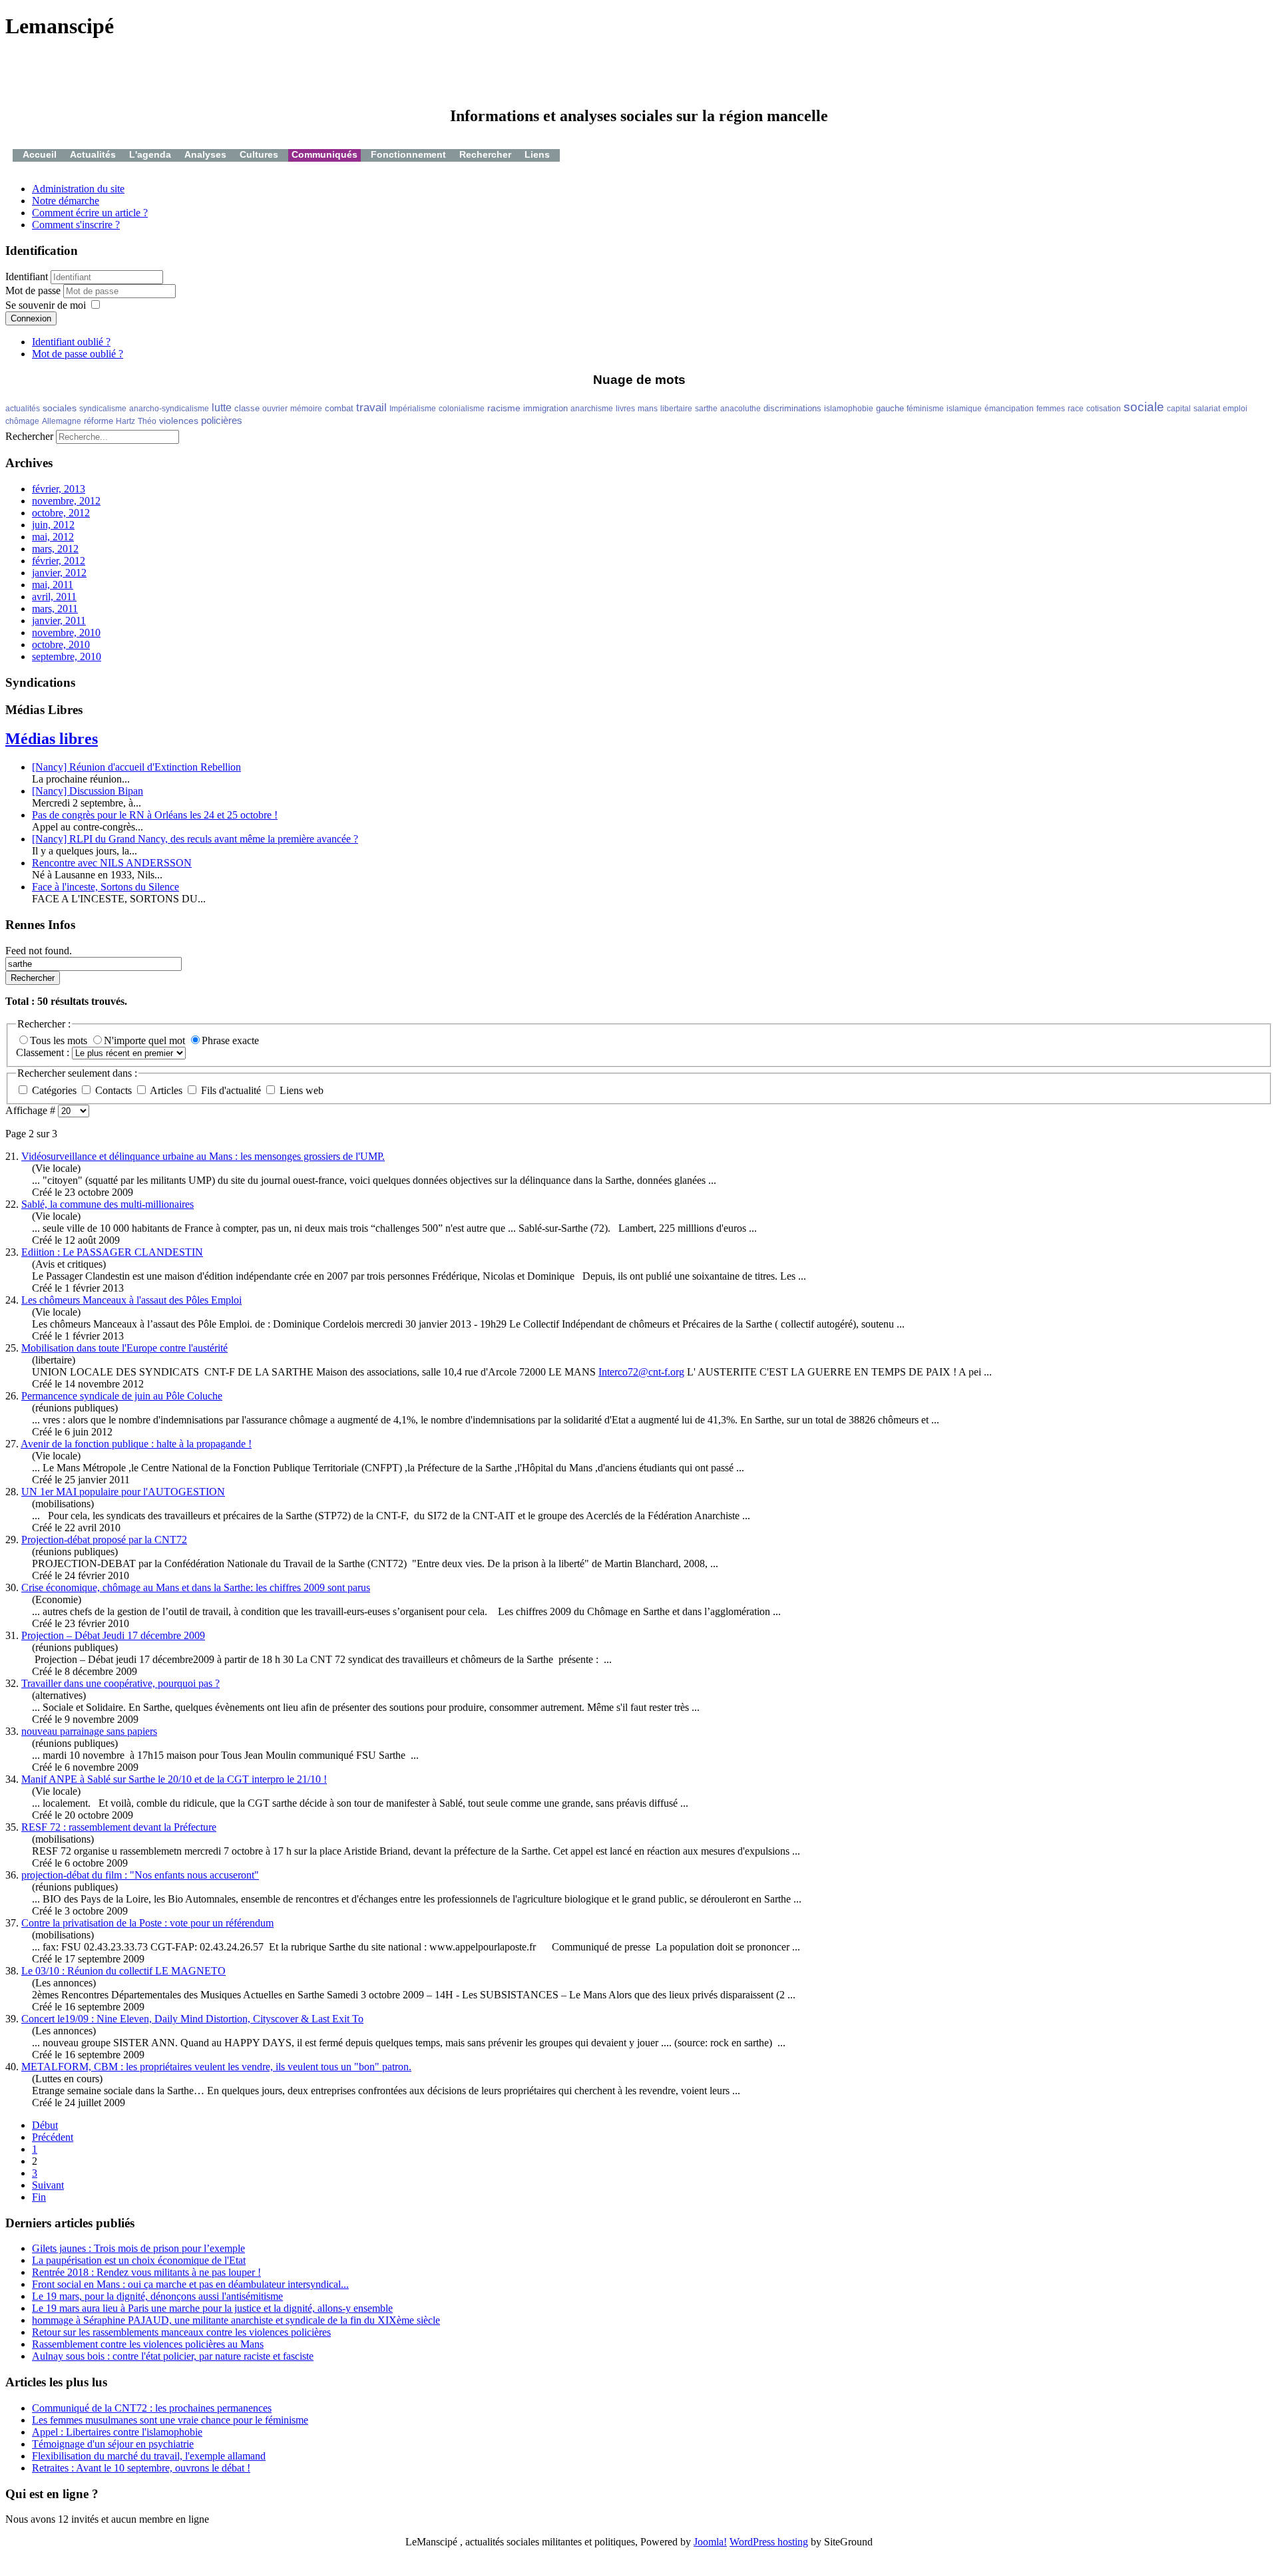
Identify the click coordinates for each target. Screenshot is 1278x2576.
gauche (890, 408)
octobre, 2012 (61, 513)
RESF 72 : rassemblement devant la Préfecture (119, 1827)
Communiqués (324, 154)
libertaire (676, 409)
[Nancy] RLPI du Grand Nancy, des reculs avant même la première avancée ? (195, 839)
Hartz (125, 421)
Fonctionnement (408, 154)
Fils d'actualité (231, 1090)
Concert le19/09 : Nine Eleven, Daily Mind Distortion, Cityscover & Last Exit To (192, 2019)
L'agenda (150, 154)
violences (179, 421)
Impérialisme (413, 409)
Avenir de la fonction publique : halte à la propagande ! (136, 1444)
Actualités (93, 154)
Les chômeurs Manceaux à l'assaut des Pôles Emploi (131, 1300)
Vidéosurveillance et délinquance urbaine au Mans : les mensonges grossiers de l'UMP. (203, 1156)
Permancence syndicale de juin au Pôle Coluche (122, 1396)
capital (1179, 409)
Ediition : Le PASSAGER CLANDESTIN (112, 1252)
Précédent (53, 2137)
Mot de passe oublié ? (78, 354)
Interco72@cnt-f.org (641, 1372)
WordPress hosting (769, 2542)
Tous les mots (60, 1040)
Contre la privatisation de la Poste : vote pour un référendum (147, 1923)
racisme (504, 408)
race (1076, 409)
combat (339, 408)
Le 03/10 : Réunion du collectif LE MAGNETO (123, 1971)
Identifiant (27, 276)
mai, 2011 (53, 585)
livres (625, 409)
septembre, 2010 (67, 656)
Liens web (300, 1090)
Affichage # (32, 1110)
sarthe (706, 409)
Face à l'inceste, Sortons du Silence (106, 887)
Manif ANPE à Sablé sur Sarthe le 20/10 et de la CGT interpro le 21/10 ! (174, 1779)
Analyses (205, 154)
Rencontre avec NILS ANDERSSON (112, 863)
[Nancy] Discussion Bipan (88, 791)
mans (648, 409)
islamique (964, 409)
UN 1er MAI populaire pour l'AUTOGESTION (123, 1492)
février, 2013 (59, 489)
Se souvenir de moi (46, 305)
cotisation (1104, 409)
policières (222, 420)
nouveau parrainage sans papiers (89, 1731)
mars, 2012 (55, 549)
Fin (39, 2197)
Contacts (113, 1090)
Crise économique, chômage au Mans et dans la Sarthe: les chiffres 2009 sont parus (196, 1587)
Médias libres (52, 739)
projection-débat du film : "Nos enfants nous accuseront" (140, 1875)
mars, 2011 (55, 609)
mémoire (306, 409)
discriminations (792, 408)
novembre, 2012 (66, 501)
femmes (1051, 409)
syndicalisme (103, 409)
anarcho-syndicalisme (169, 409)
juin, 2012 (53, 525)
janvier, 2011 (59, 621)
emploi (1235, 409)
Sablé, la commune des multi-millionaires (107, 1204)
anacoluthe (741, 409)
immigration (545, 408)
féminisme (925, 409)
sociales (60, 408)
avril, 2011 (54, 597)
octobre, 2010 (61, 644)
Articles (166, 1090)
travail (371, 408)
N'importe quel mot (146, 1040)
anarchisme (592, 409)
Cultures (259, 154)
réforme (99, 421)
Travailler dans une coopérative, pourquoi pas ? (120, 1683)
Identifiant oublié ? (71, 342)
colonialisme (462, 409)
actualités (23, 409)
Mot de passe (34, 290)
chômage (22, 421)
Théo (147, 421)
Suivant (48, 2185)
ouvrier (275, 409)
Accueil (40, 154)
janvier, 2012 (59, 573)
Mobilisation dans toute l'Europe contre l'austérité (124, 1348)
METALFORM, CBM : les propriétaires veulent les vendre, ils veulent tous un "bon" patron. (216, 2067)
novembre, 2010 (66, 633)
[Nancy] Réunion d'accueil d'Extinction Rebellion (136, 767)
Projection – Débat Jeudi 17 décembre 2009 (113, 1635)
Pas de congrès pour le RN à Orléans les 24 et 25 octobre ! (155, 815)
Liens (537, 154)
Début (45, 2125)
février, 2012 (59, 561)
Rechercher (485, 154)
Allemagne (62, 421)
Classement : (44, 1052)
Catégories (54, 1090)
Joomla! (710, 2542)
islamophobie (849, 409)
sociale (1144, 407)
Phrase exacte (230, 1040)
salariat (1207, 409)
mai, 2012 (53, 537)
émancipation (1009, 409)
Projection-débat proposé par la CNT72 (104, 1540)
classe (247, 408)
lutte (222, 408)
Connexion (31, 318)
